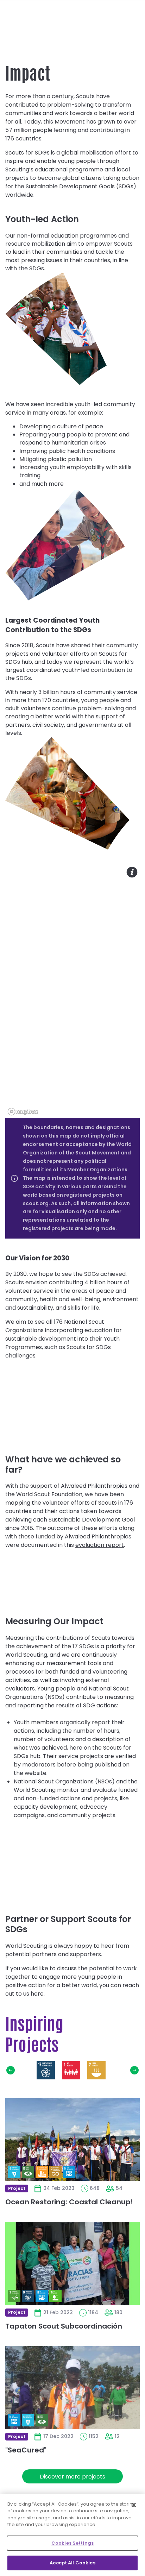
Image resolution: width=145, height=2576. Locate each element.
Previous (11, 2070)
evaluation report (100, 1545)
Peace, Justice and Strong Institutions (20, 2070)
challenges (20, 1356)
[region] (72, 991)
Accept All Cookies (72, 2563)
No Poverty (71, 2070)
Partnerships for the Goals (46, 2070)
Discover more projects (72, 2477)
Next (134, 2070)
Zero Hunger (96, 2070)
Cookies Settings (72, 2543)
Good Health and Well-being (122, 2070)
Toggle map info (132, 872)
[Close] (134, 2505)
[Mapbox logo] (23, 1112)
